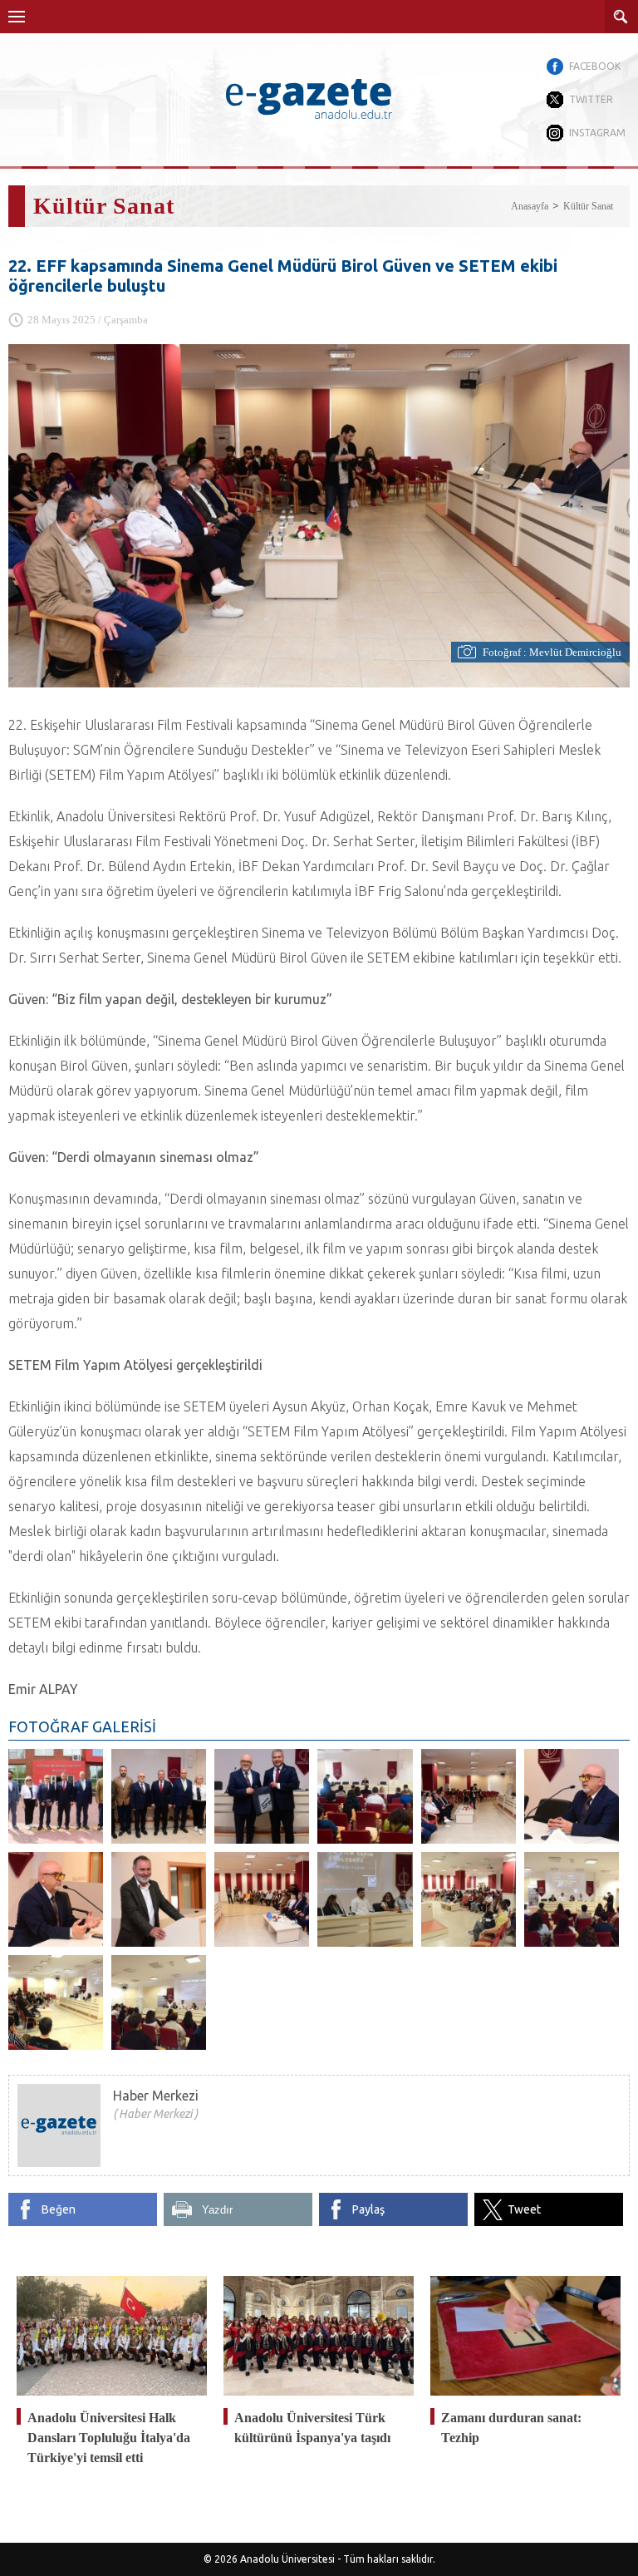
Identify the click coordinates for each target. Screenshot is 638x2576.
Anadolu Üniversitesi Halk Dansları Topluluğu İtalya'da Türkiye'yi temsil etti (109, 2438)
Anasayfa (530, 206)
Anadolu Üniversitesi (287, 2559)
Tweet (524, 2209)
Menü (17, 17)
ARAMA (621, 17)
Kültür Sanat (588, 206)
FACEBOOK (595, 66)
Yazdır (217, 2210)
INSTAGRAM (597, 133)
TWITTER (591, 99)
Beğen (59, 2209)
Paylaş (368, 2209)
